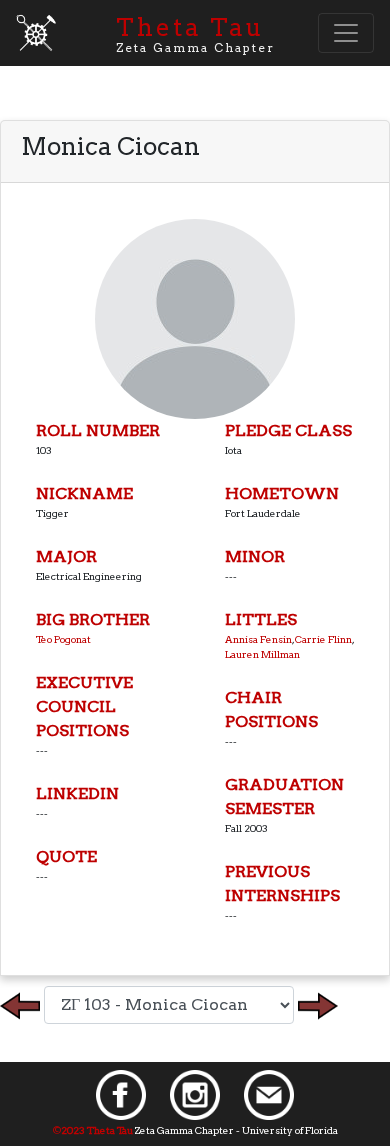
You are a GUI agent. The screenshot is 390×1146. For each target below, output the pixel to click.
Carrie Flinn (323, 639)
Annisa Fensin (258, 639)
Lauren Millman (262, 654)
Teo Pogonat (63, 639)
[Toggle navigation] (346, 33)
